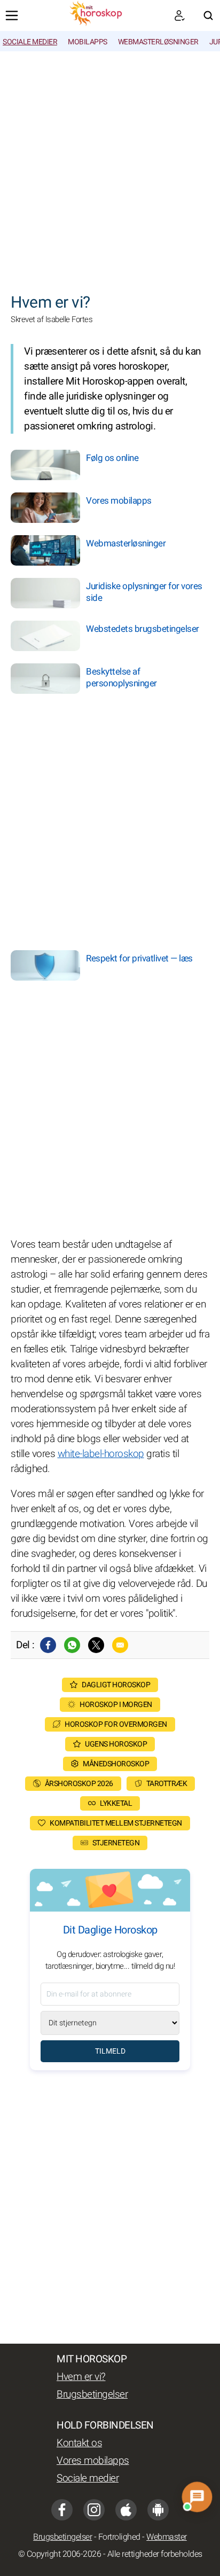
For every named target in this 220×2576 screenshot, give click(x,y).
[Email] (120, 1645)
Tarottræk (167, 1784)
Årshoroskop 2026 (79, 1784)
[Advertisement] (110, 167)
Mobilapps (88, 42)
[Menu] (12, 15)
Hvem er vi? (81, 2377)
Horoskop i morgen (116, 1705)
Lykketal (116, 1803)
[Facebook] (48, 1645)
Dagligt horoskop (116, 1685)
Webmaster (167, 2537)
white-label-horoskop (101, 1454)
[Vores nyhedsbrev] (179, 15)
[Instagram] (94, 2510)
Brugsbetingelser (92, 2394)
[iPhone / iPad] (126, 2510)
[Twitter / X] (96, 1645)
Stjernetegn (116, 1843)
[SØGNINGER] (208, 15)
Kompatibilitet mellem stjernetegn (116, 1823)
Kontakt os (79, 2443)
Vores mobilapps (93, 2461)
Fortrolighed (119, 2537)
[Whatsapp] (72, 1645)
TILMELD (110, 2051)
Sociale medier (30, 42)
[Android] (158, 2510)
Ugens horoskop (116, 1744)
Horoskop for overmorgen (116, 1724)
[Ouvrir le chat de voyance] (197, 2497)
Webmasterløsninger (158, 42)
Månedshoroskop (116, 1764)
